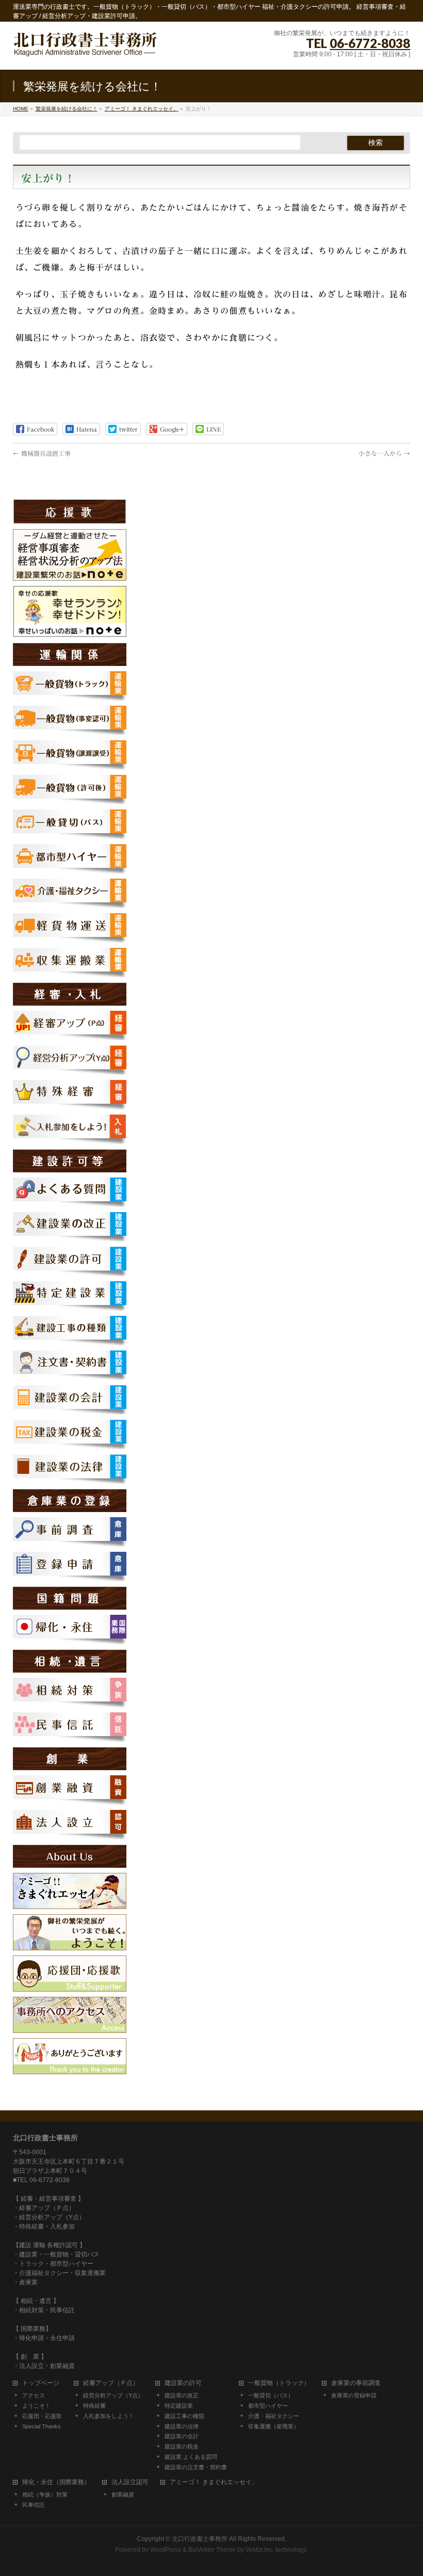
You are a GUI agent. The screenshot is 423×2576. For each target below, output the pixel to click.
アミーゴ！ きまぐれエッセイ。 (214, 2482)
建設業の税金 (182, 2446)
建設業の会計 (182, 2436)
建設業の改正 (182, 2395)
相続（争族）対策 (45, 2494)
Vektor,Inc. (260, 2550)
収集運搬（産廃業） (274, 2426)
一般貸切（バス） (271, 2395)
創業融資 (123, 2494)
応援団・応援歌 (42, 2416)
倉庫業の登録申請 (354, 2395)
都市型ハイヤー (268, 2406)
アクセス (34, 2395)
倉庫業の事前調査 (356, 2383)
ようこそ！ (36, 2406)
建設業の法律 (182, 2426)
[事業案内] (70, 1945)
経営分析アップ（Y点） (113, 2395)
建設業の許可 (183, 2383)
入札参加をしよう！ (109, 2416)
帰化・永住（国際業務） (56, 2482)
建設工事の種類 (184, 2416)
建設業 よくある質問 (191, 2457)
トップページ (41, 2383)
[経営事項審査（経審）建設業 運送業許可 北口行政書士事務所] (85, 50)
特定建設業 (179, 2406)
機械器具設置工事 (42, 453)
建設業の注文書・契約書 (196, 2467)
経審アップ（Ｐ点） (111, 2383)
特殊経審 (94, 2406)
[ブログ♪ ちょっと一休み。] (70, 1903)
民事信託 (34, 2505)
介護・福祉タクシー (274, 2416)
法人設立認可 (130, 2482)
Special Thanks (42, 2426)
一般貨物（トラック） (279, 2383)
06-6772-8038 (370, 43)
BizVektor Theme (212, 2550)
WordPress (166, 2550)
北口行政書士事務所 (200, 2539)
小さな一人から (384, 453)
